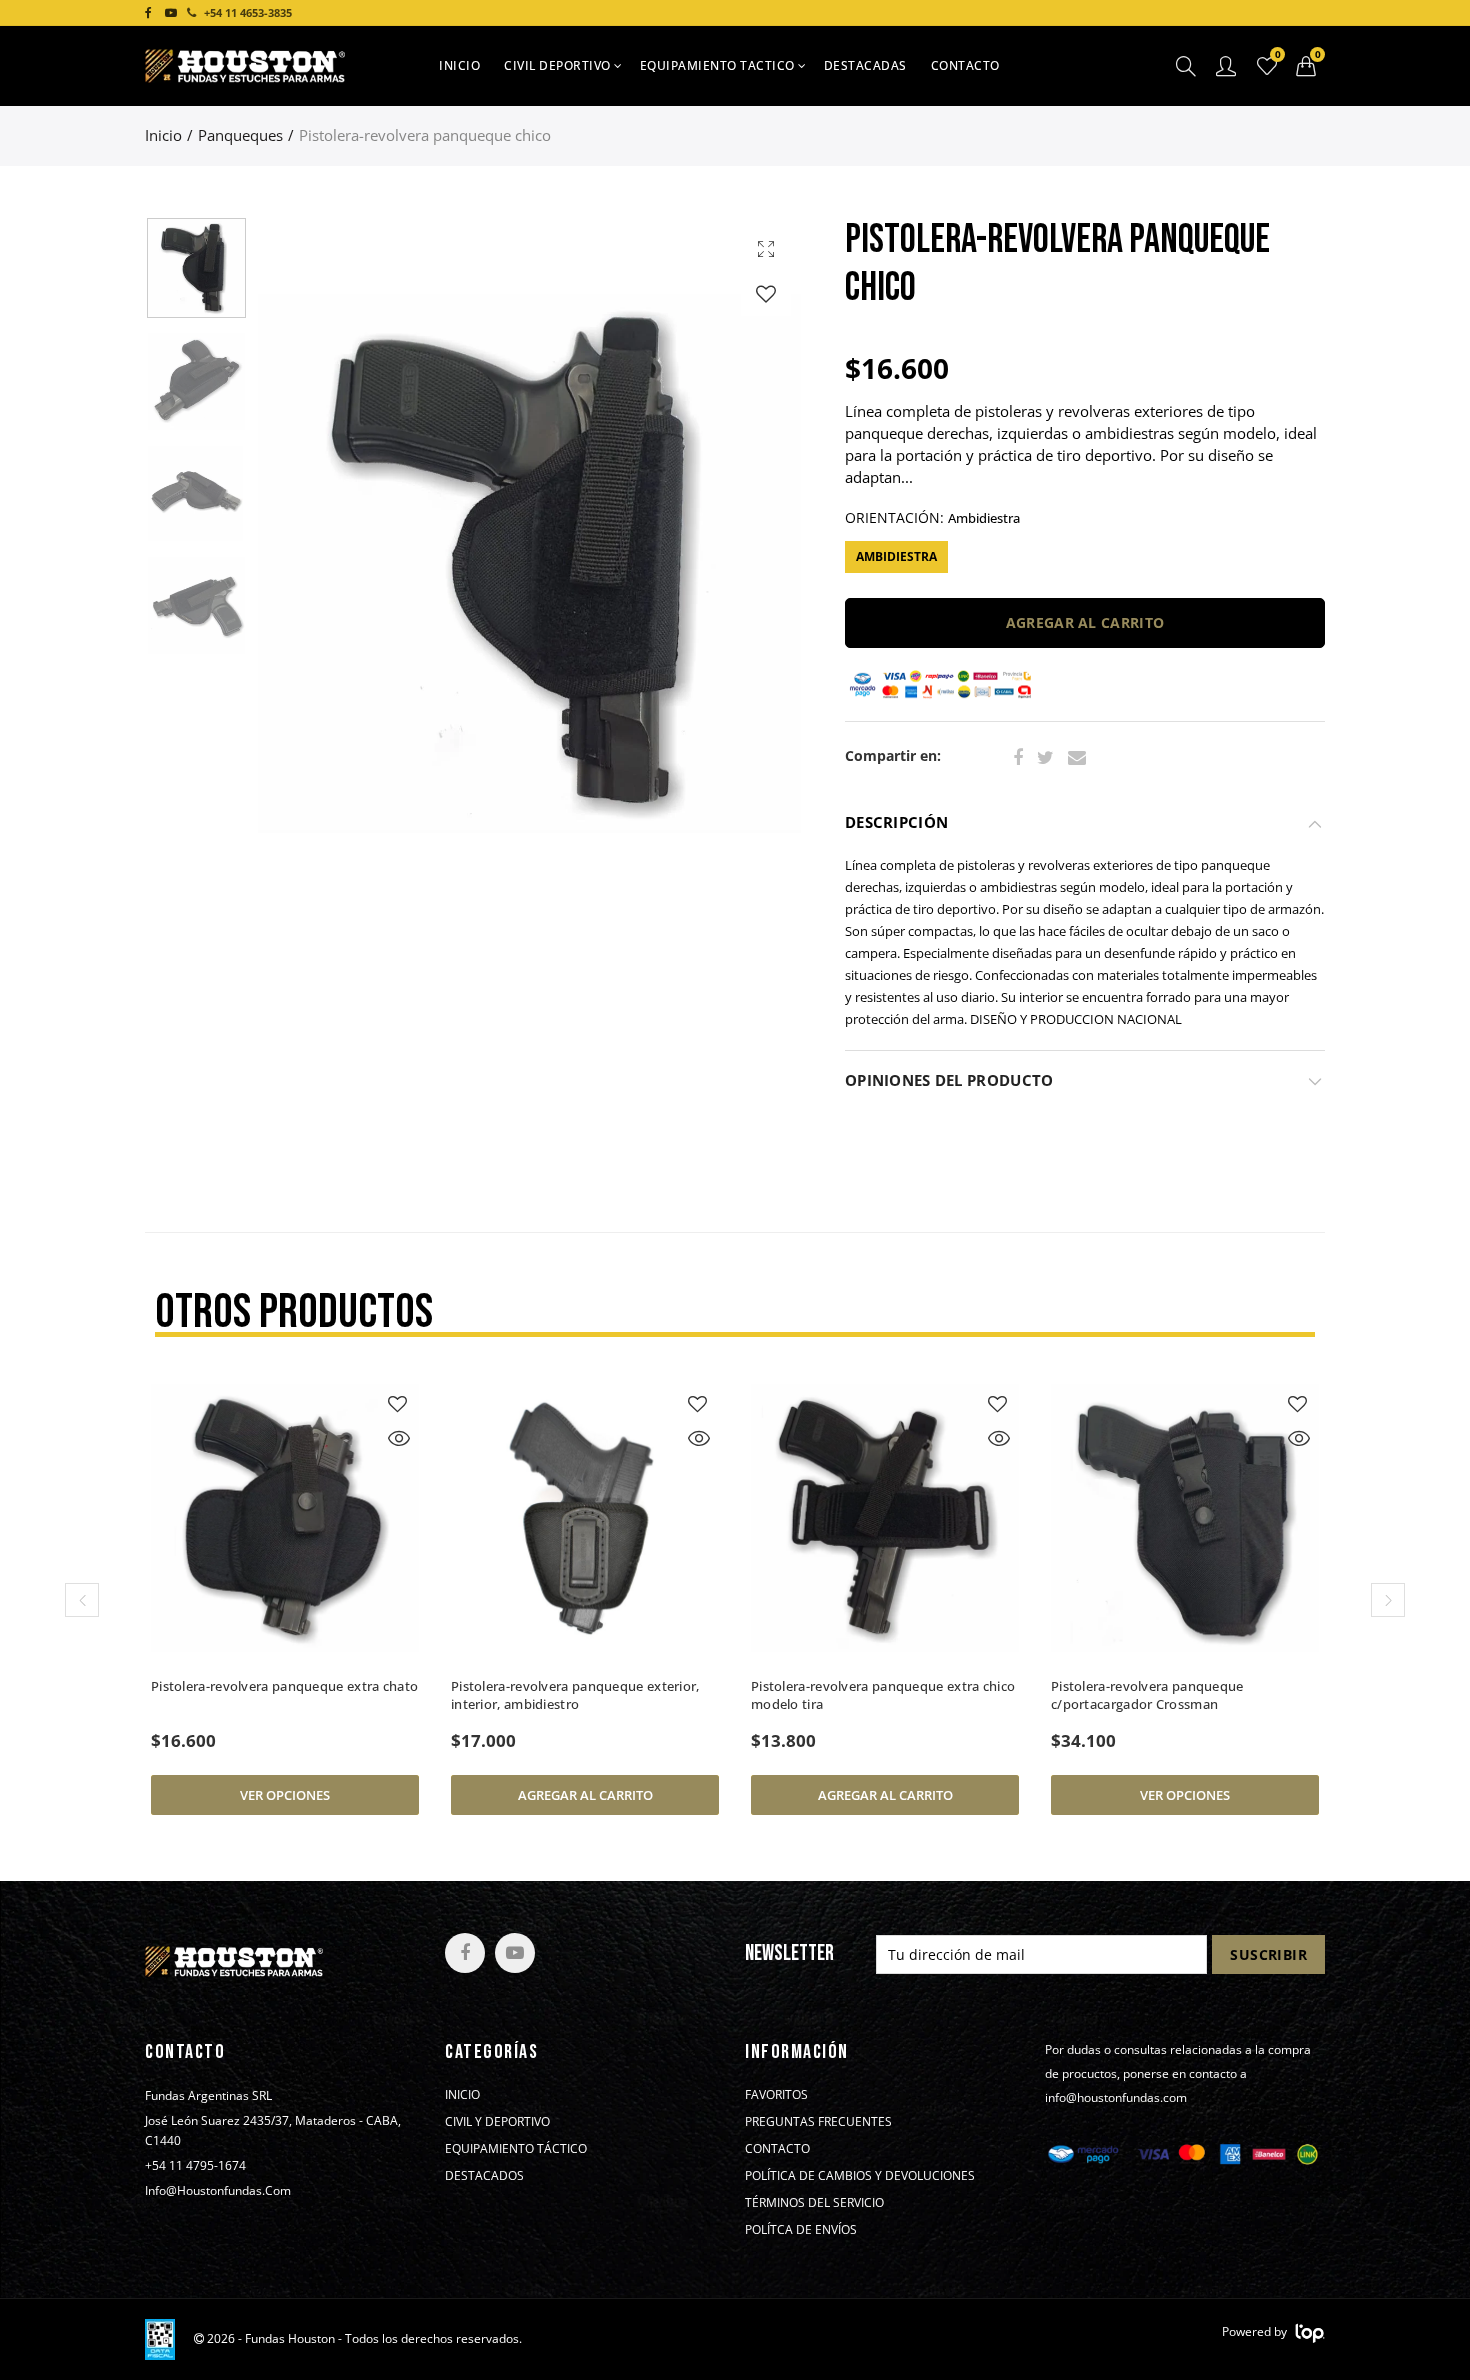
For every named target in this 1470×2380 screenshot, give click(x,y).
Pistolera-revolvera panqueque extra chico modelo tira (883, 1695)
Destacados (484, 2176)
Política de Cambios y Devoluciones (860, 2176)
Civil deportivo (557, 65)
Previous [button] (311, 562)
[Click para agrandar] (766, 248)
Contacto (965, 65)
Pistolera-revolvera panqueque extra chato (284, 1686)
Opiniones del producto (949, 1080)
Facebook (1018, 758)
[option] (529, 563)
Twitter (1045, 758)
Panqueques (240, 135)
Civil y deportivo (497, 2122)
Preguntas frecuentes (818, 2122)
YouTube (515, 1953)
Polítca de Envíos (801, 2230)
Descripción (896, 822)
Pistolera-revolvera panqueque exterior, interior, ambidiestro (575, 1695)
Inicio (459, 65)
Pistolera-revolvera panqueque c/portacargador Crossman (1147, 1695)
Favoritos (776, 2095)
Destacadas (865, 65)
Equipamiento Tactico (717, 65)
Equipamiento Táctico (516, 2149)
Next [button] (747, 562)
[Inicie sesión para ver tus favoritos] (766, 293)
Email (1077, 758)
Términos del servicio (814, 2203)
